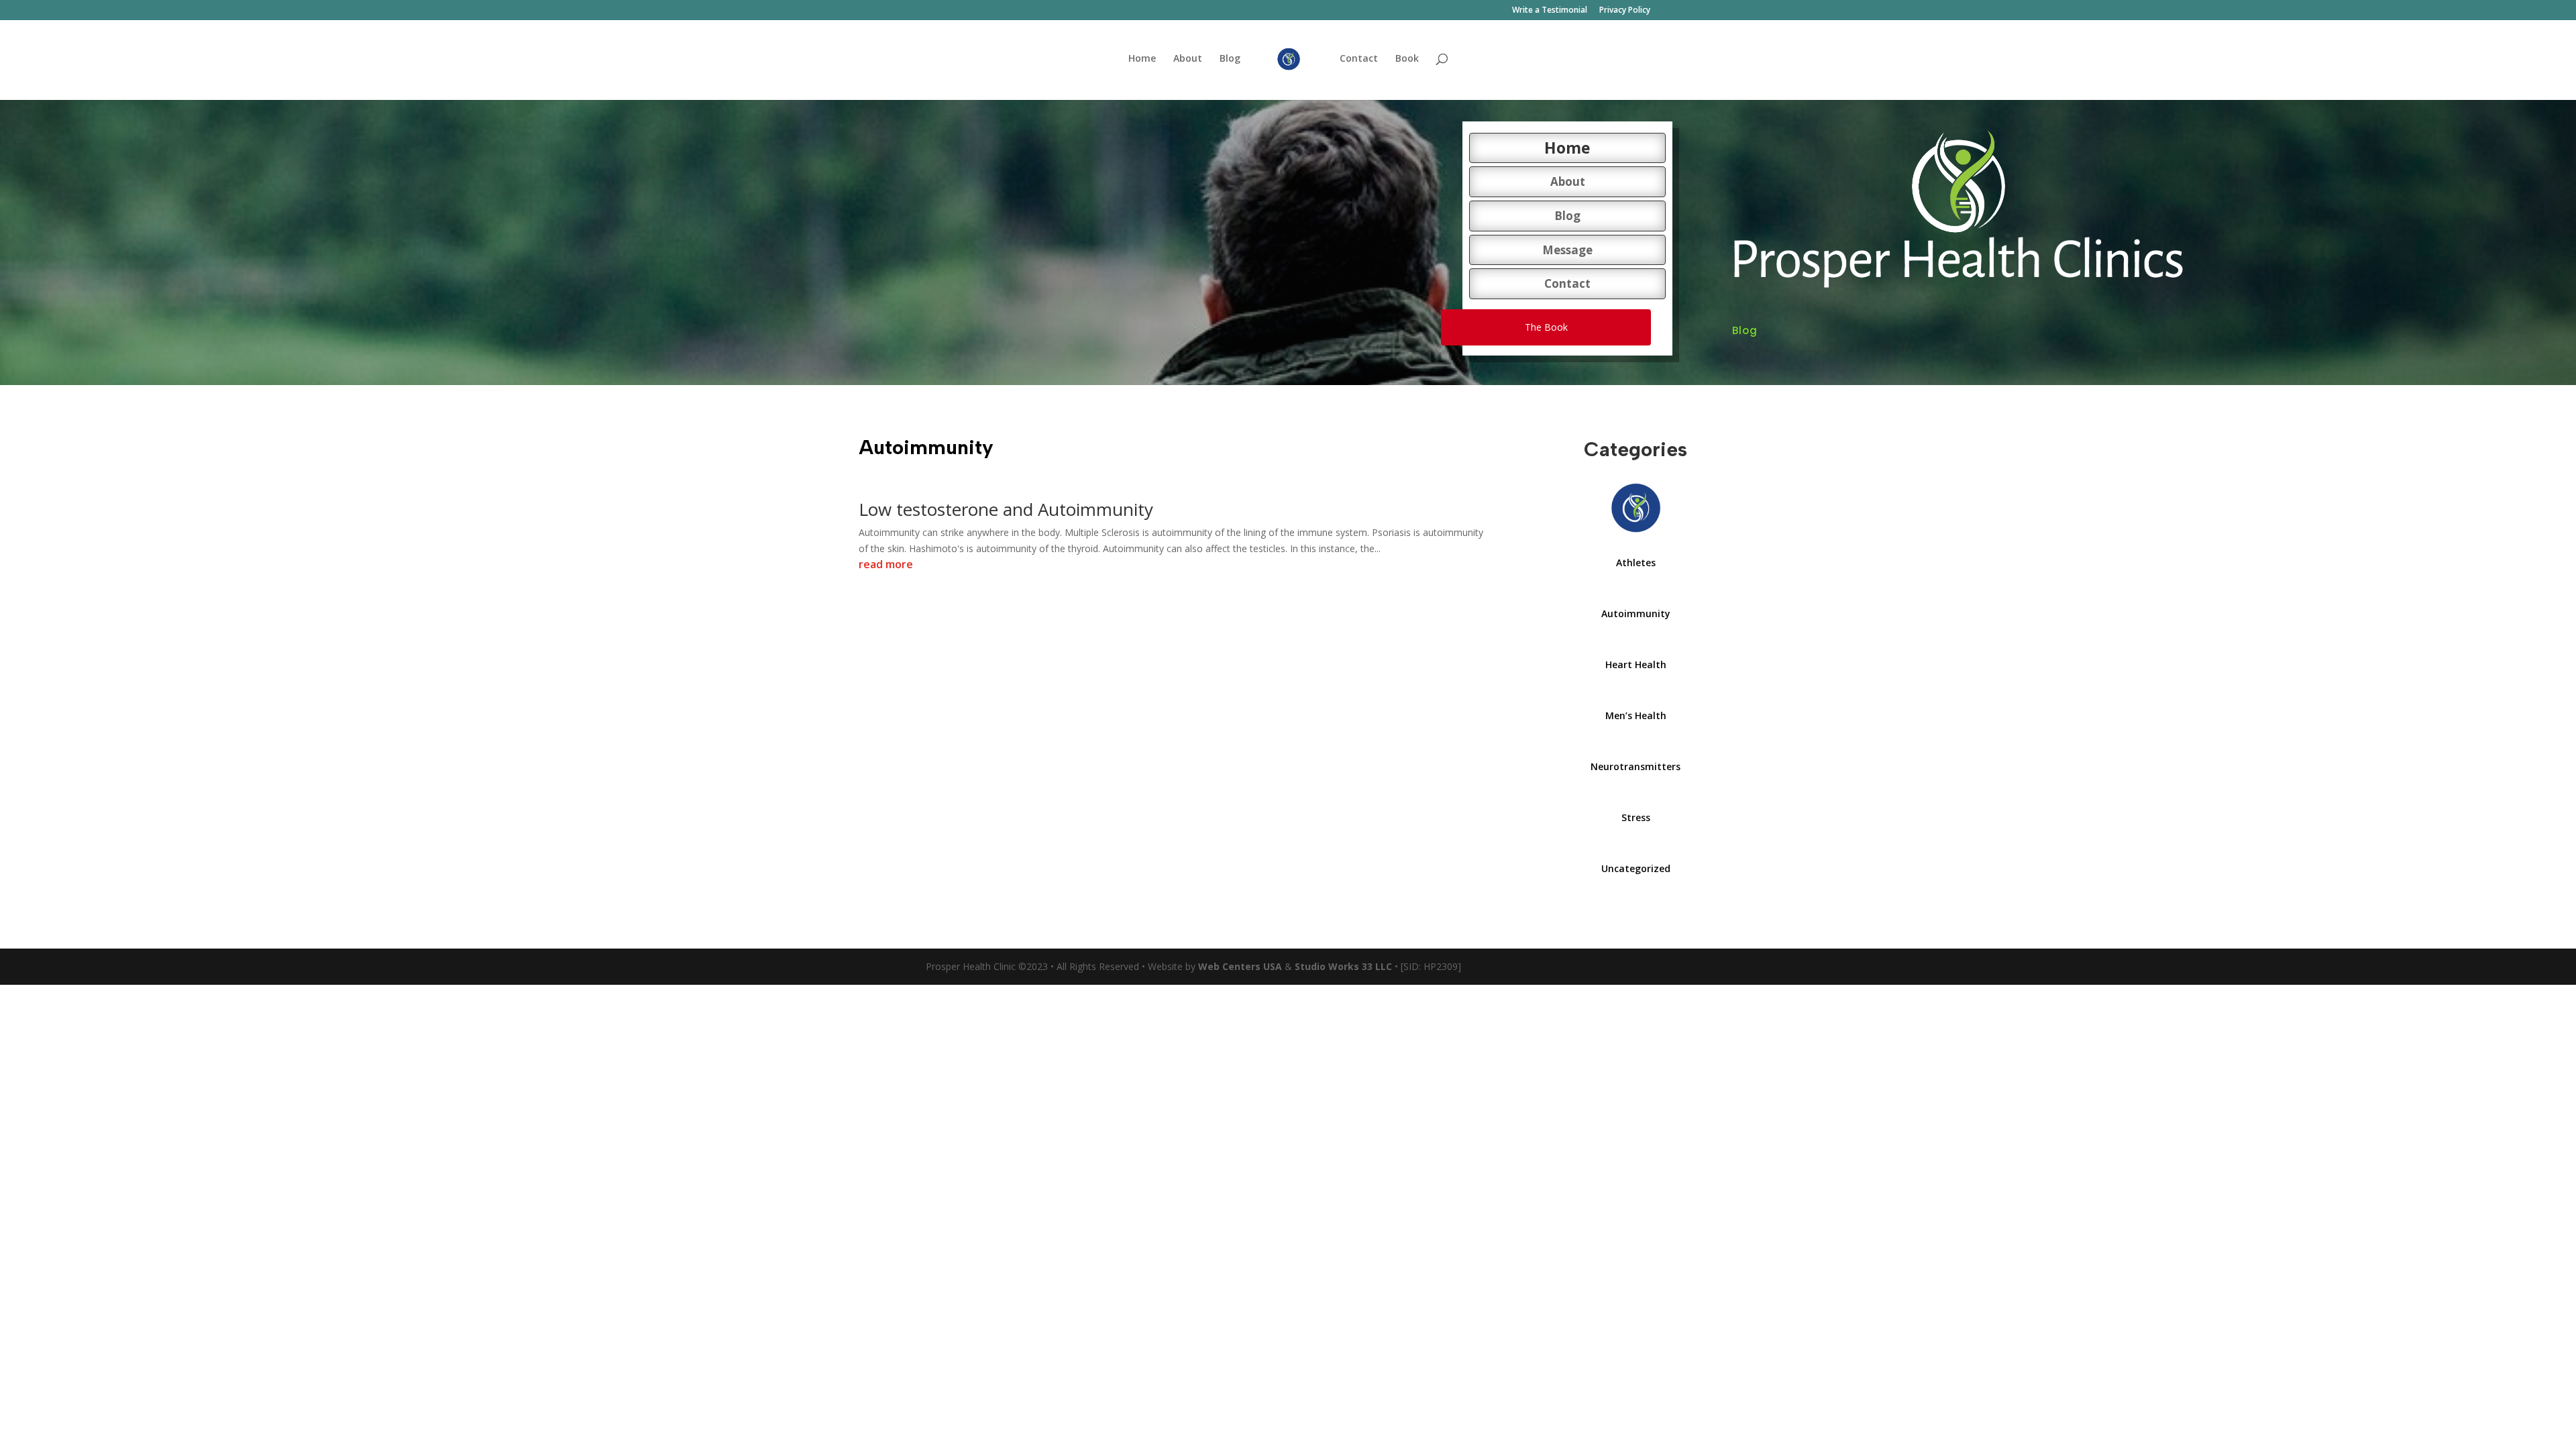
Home (1142, 59)
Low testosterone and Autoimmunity (1006, 509)
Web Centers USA (1240, 966)
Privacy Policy (1625, 11)
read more (886, 564)
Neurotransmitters (1635, 766)
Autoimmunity (1636, 613)
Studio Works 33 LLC (1343, 966)
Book (1407, 59)
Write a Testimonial (1550, 11)
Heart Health (1636, 664)
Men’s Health (1636, 715)
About (1188, 59)
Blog (1230, 59)
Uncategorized (1636, 868)
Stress (1636, 817)
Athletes (1636, 562)
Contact (1359, 59)
